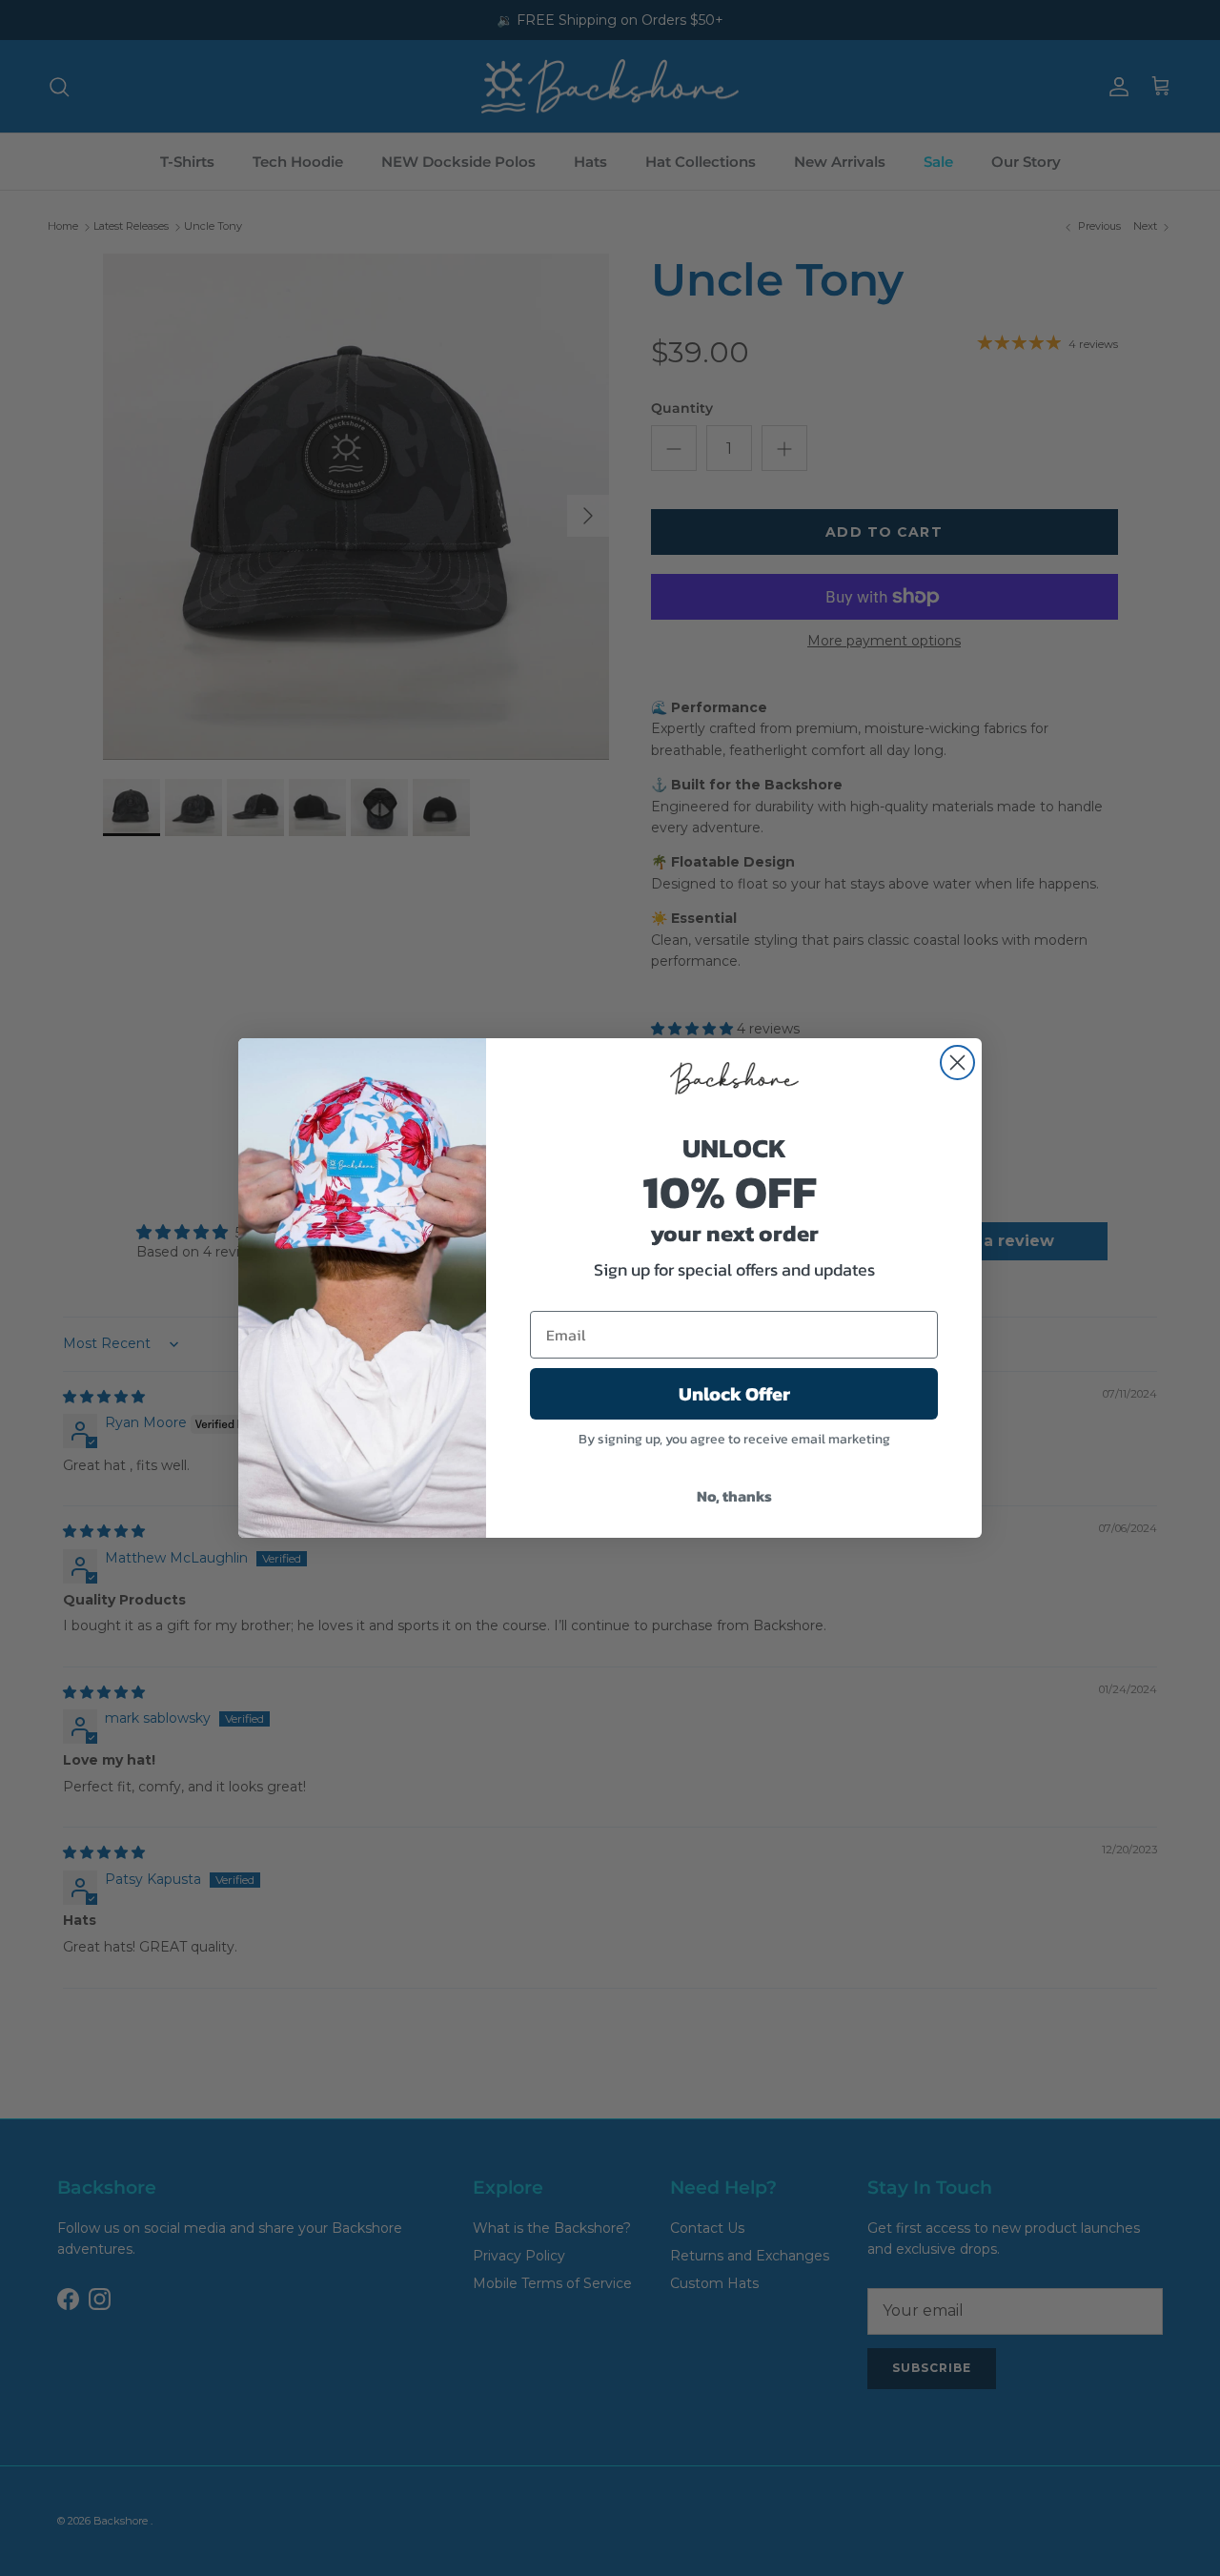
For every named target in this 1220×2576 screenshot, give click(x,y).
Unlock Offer (734, 1394)
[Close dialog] (957, 1063)
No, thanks (734, 1496)
